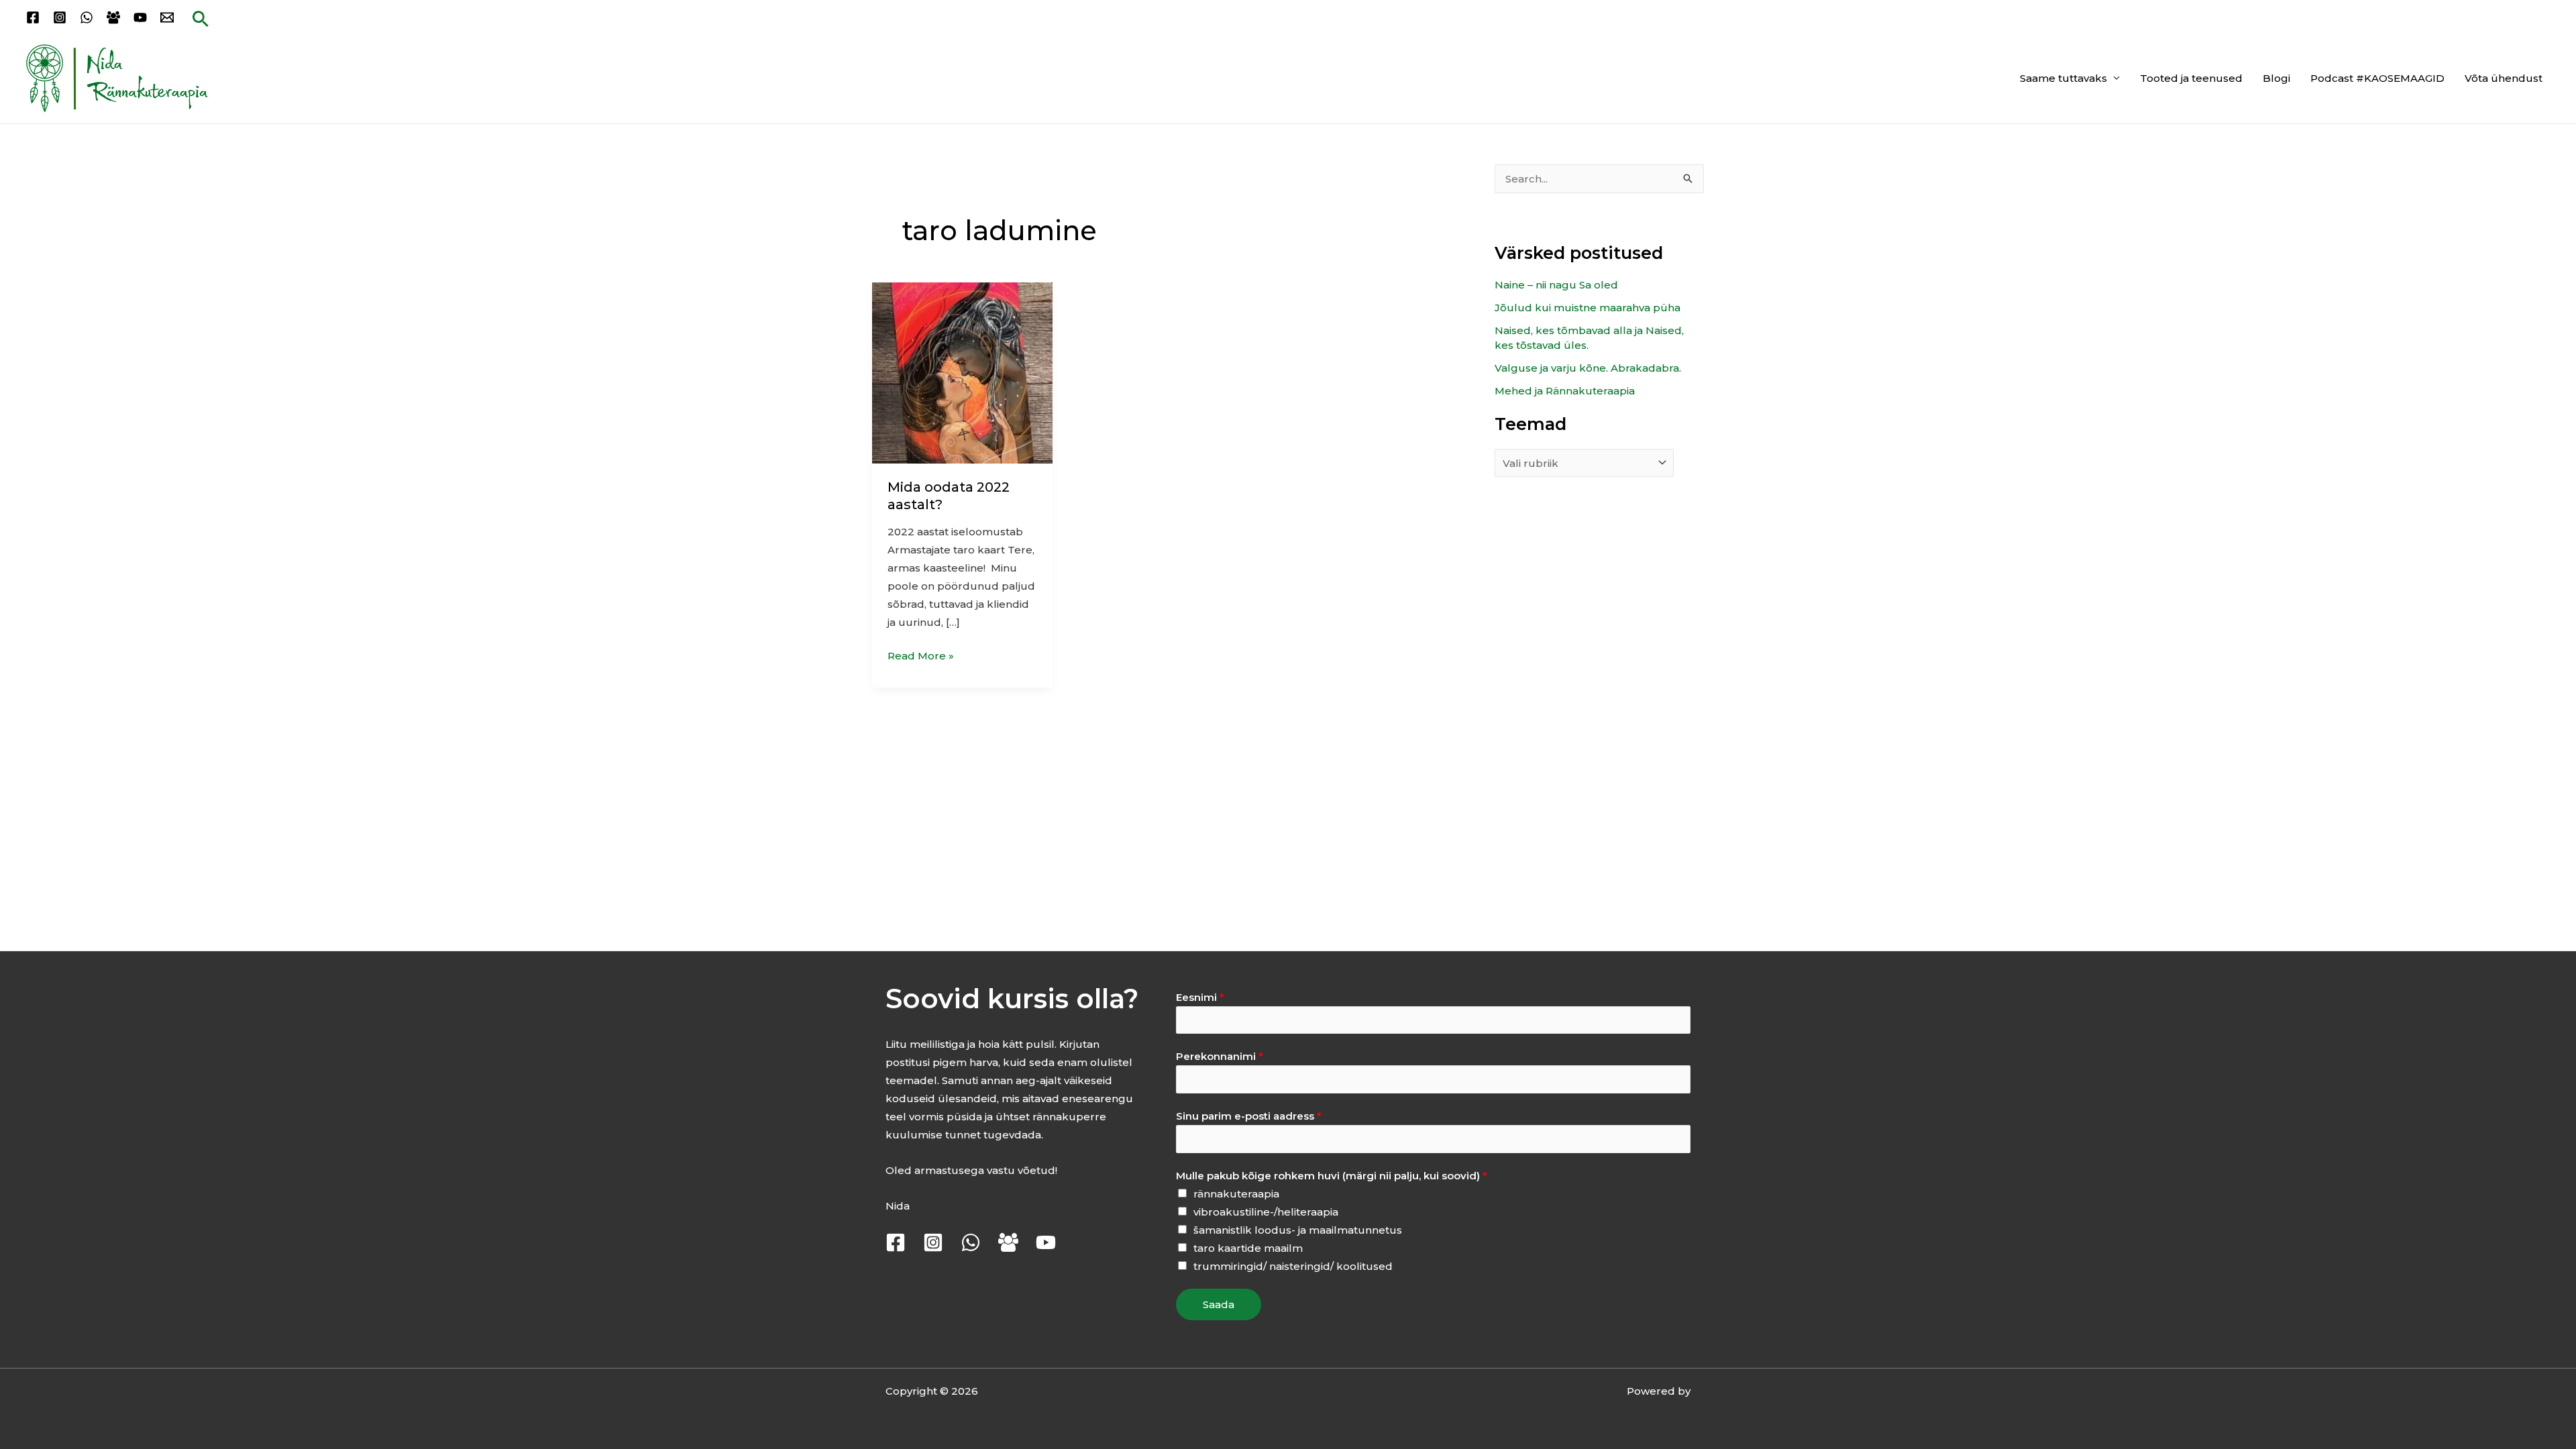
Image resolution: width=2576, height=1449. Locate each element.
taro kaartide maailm (1248, 1248)
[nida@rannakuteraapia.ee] (167, 17)
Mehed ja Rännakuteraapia (1565, 391)
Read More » (921, 654)
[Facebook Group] (113, 17)
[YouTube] (140, 17)
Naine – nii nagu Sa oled (1556, 285)
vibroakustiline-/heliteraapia (1266, 1212)
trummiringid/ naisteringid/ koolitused (1293, 1266)
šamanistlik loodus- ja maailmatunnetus (1298, 1230)
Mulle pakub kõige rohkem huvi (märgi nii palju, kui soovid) (1332, 1176)
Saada (1219, 1304)
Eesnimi (1200, 997)
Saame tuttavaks (2063, 78)
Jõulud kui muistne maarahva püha (1588, 308)
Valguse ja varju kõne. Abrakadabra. (1588, 368)
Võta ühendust (2504, 78)
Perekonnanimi (1220, 1056)
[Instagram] (60, 17)
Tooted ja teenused (2191, 78)
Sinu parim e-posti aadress (1249, 1116)
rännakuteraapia (1236, 1194)
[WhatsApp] (87, 17)
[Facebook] (33, 17)
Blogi (2276, 78)
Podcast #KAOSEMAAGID (2377, 78)
